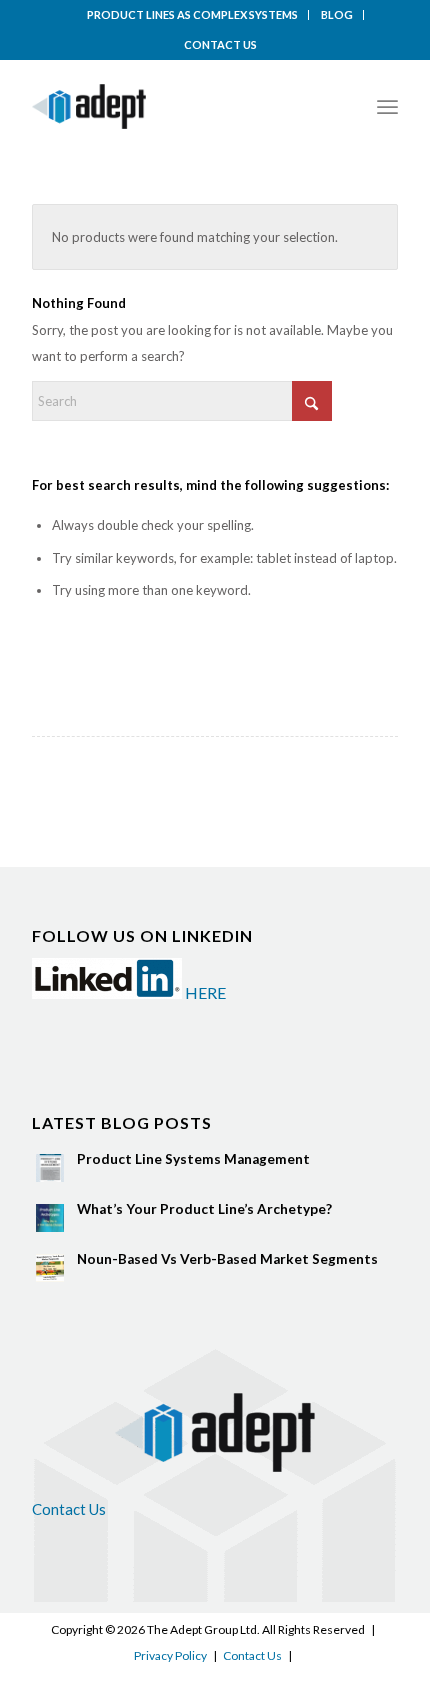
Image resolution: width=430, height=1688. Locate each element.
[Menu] (387, 106)
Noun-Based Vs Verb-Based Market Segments (227, 1259)
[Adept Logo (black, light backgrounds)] (178, 106)
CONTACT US (220, 44)
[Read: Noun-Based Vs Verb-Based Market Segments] (50, 1268)
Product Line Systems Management (193, 1159)
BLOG (337, 14)
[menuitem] (193, 15)
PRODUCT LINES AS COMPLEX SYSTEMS (192, 14)
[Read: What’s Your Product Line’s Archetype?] (50, 1218)
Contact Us (69, 1509)
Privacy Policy (170, 1655)
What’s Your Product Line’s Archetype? (204, 1209)
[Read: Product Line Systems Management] (50, 1168)
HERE (205, 992)
